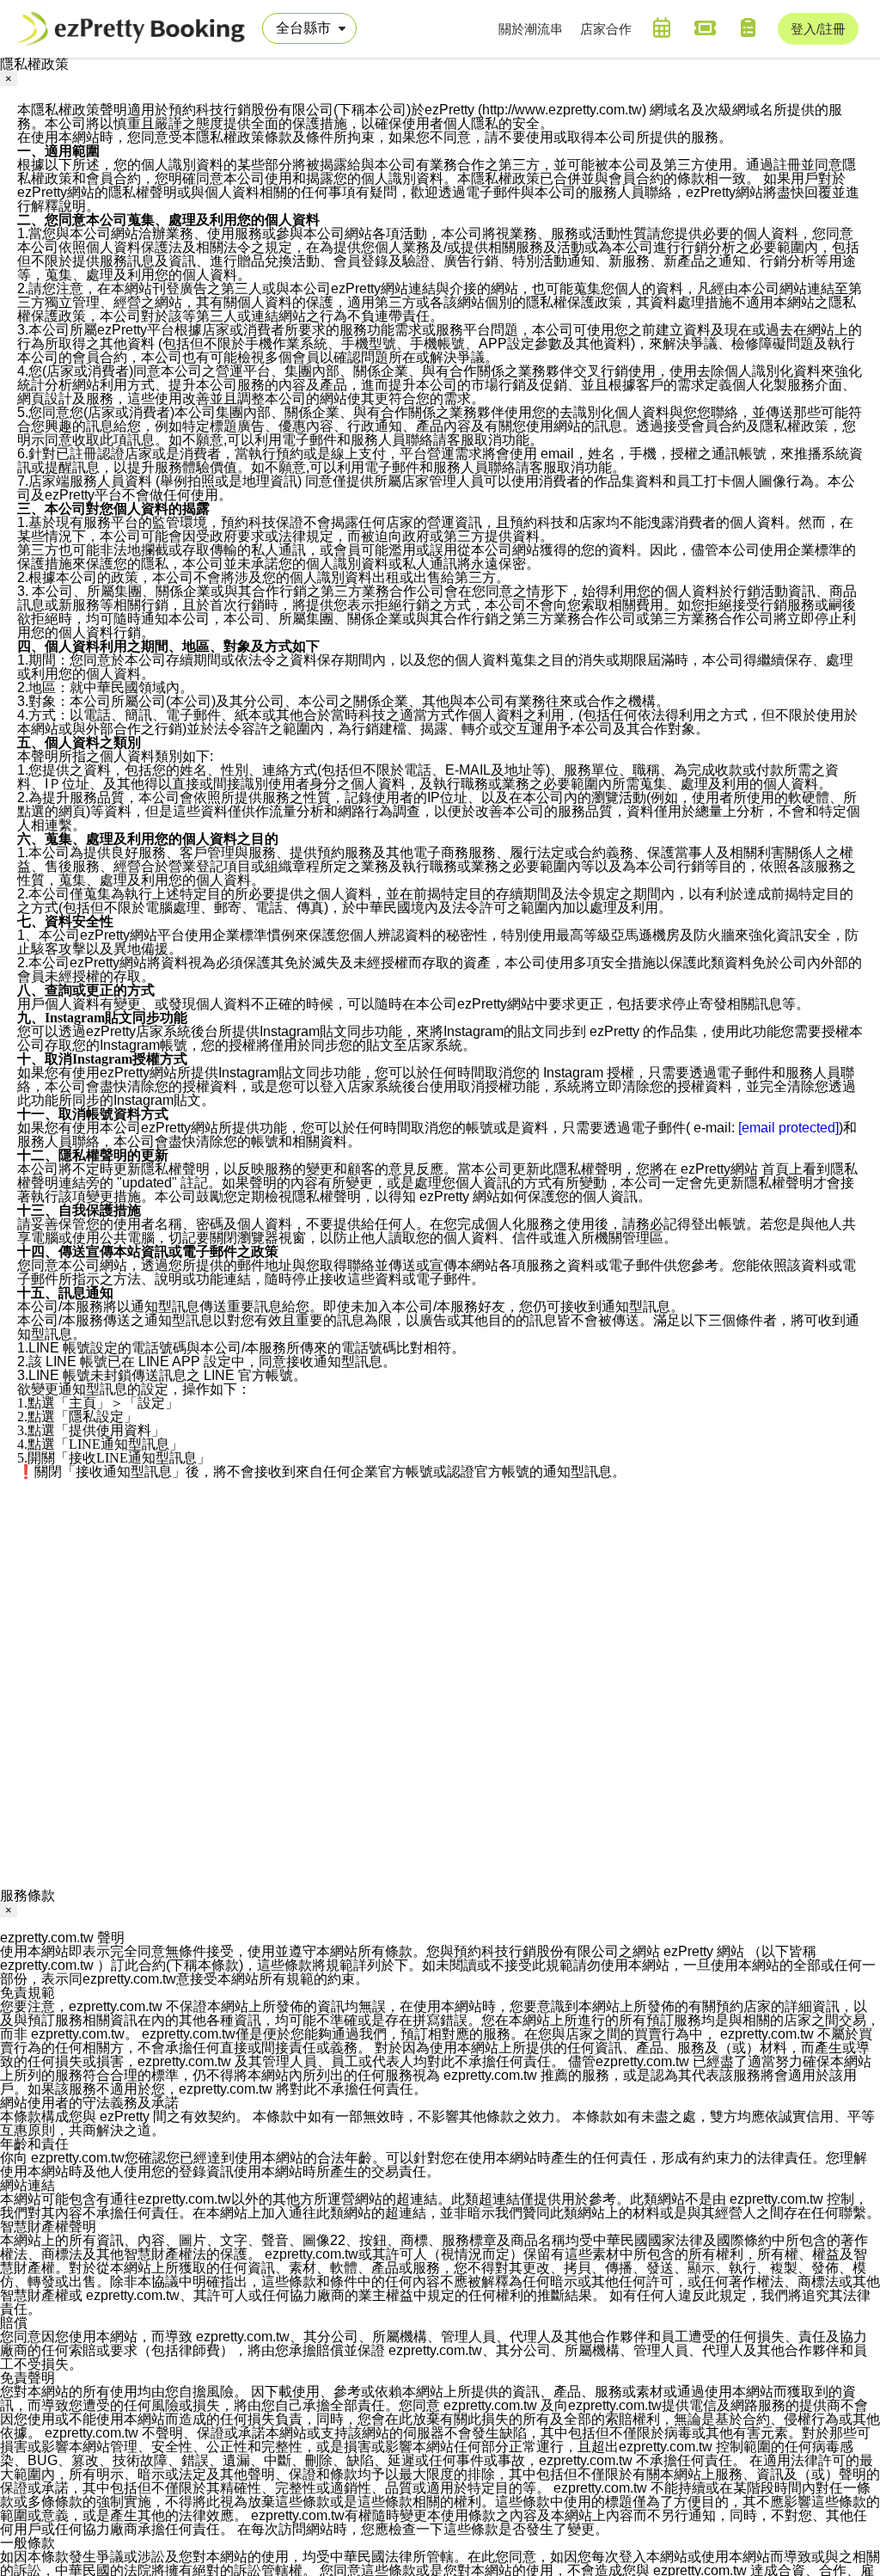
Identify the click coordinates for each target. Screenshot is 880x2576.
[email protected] (788, 1128)
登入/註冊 (818, 29)
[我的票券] (705, 28)
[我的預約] (662, 28)
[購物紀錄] (748, 28)
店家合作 (606, 29)
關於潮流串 (531, 29)
